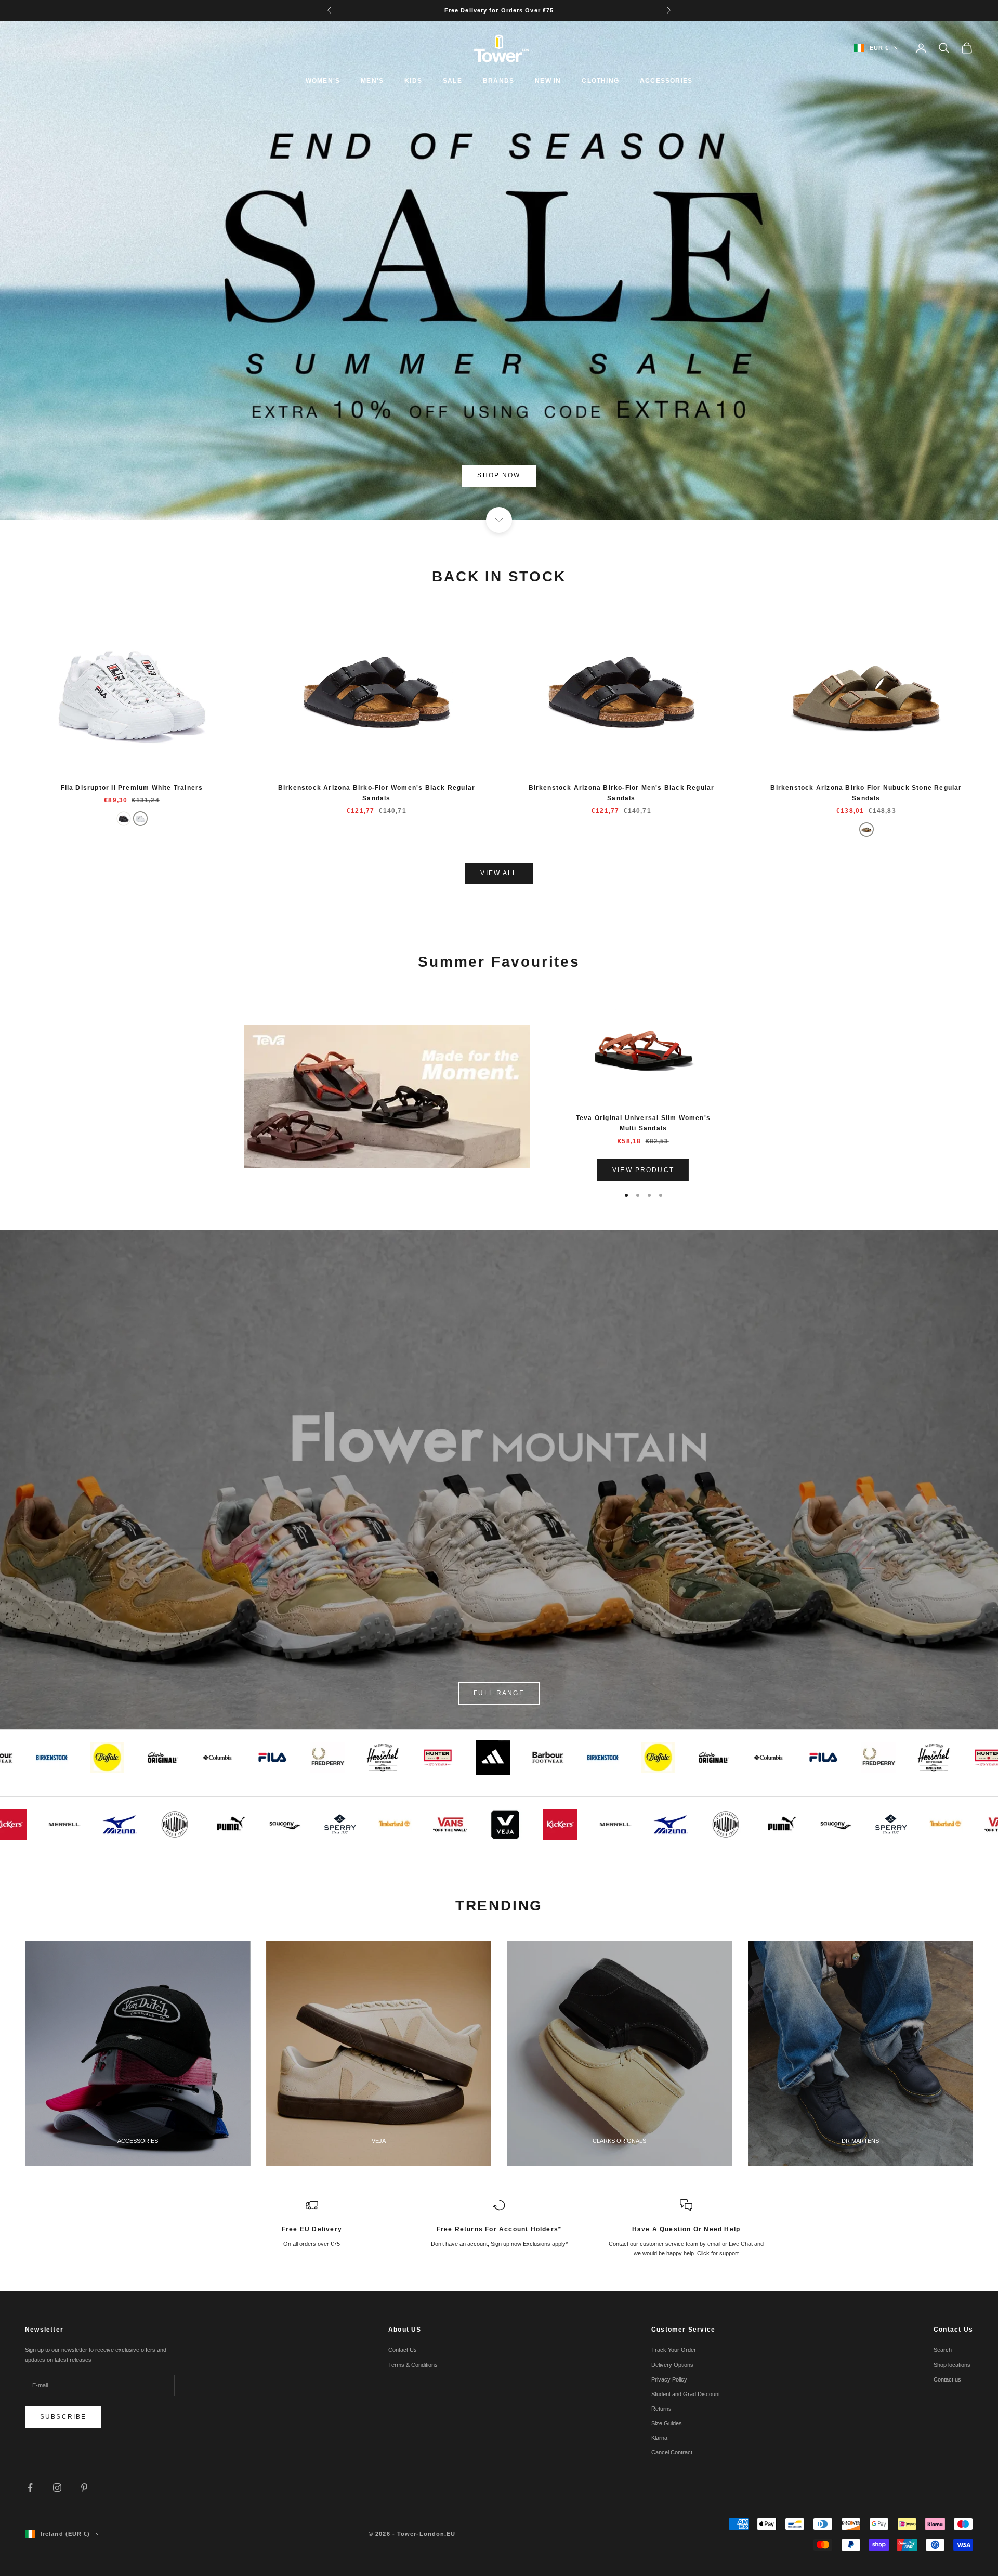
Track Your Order (674, 2350)
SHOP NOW (499, 475)
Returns (661, 2409)
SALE (452, 81)
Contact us (947, 2379)
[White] (140, 818)
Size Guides (667, 2423)
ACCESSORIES (666, 81)
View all (499, 873)
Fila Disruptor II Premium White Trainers (132, 788)
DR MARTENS (860, 2141)
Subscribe (63, 2417)
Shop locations (952, 2365)
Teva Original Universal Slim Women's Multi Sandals (643, 1123)
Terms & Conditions (413, 2365)
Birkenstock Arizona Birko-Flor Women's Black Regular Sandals (377, 793)
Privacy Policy (669, 2379)
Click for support (718, 2253)
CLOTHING (600, 81)
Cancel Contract (672, 2452)
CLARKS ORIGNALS (619, 2141)
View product (643, 1170)
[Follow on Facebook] (30, 2488)
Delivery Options (672, 2365)
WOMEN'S (323, 81)
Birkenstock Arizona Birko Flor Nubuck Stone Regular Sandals (866, 793)
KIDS (413, 81)
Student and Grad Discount (686, 2394)
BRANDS (498, 81)
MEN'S (372, 81)
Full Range (499, 1693)
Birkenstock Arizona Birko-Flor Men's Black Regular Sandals (622, 793)
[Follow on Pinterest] (84, 2488)
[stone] (866, 829)
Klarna (659, 2438)
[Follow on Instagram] (57, 2488)
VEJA (379, 2141)
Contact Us (403, 2350)
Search (943, 2350)
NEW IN (548, 81)
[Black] (124, 818)
